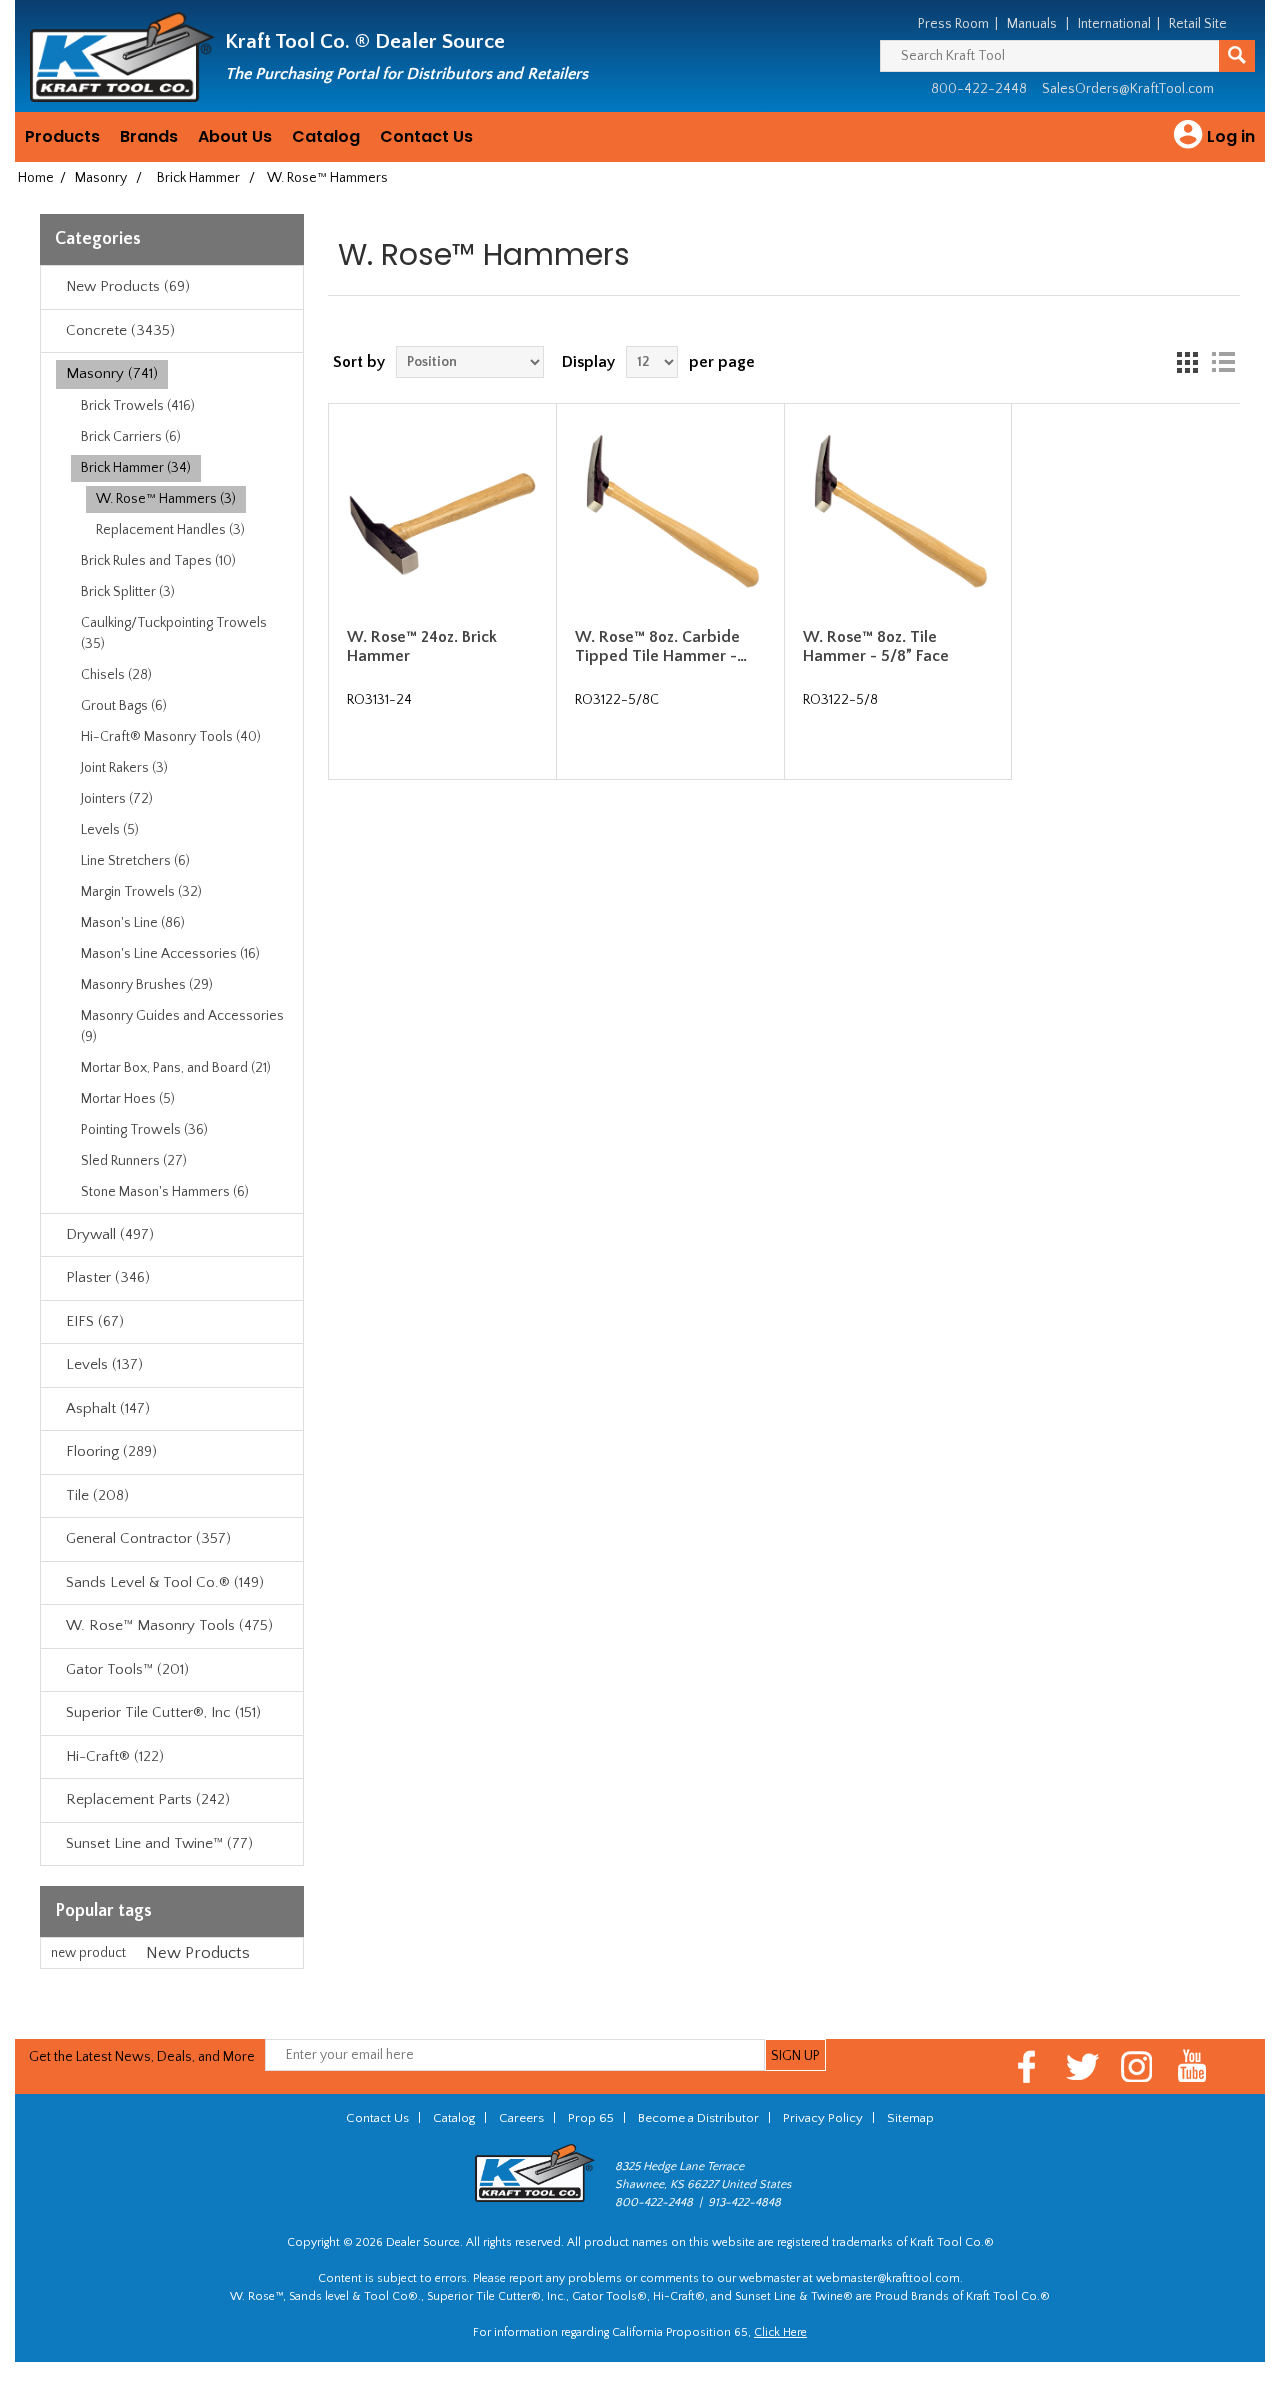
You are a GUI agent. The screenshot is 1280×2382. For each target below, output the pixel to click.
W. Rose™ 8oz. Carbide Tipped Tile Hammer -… (661, 646)
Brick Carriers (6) (131, 437)
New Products (198, 1953)
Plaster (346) (108, 1277)
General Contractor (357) (148, 1538)
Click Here (780, 2332)
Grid (1187, 362)
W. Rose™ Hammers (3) (166, 499)
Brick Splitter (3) (128, 592)
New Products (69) (128, 286)
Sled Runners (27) (134, 1161)
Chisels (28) (116, 675)
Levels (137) (104, 1364)
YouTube (1192, 2066)
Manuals (1032, 24)
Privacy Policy (823, 2118)
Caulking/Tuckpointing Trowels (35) (174, 633)
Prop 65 (591, 2118)
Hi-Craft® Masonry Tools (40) (171, 737)
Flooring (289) (111, 1451)
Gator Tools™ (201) (127, 1669)
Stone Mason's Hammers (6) (165, 1192)
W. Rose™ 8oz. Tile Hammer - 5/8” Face (876, 646)
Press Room (953, 24)
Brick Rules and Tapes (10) (158, 561)
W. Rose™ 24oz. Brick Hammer (422, 646)
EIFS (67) (95, 1321)
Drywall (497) (110, 1234)
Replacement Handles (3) (170, 530)
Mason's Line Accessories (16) (170, 954)
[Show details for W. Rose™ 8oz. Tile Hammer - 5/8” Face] (898, 517)
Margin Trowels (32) (141, 892)
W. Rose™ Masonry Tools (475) (169, 1625)
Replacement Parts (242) (148, 1799)
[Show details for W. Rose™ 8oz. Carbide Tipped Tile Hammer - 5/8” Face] (670, 517)
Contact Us (426, 136)
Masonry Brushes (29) (147, 985)
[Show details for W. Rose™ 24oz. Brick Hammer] (442, 517)
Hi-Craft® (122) (115, 1756)
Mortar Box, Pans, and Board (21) (176, 1068)
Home (36, 178)
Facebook (1027, 2066)
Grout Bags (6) (124, 706)
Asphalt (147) (108, 1408)
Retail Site (1198, 24)
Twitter (1082, 2066)
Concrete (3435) (120, 330)
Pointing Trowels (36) (144, 1130)
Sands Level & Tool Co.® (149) (165, 1582)
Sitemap (910, 2118)
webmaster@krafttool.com (888, 2278)
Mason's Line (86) (133, 923)
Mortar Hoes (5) (128, 1099)
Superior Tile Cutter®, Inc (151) (163, 1712)
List (1223, 362)
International (1114, 24)
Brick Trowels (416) (138, 406)
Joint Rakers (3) (124, 768)
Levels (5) (110, 830)
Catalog (326, 136)
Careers (521, 2118)
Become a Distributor (698, 2118)
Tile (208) (97, 1495)
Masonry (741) (112, 373)
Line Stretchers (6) (135, 861)
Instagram (1137, 2066)
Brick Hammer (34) (136, 468)
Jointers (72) (117, 799)
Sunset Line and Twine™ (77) (159, 1843)
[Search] (1237, 56)
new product (88, 1953)
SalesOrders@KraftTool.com (1128, 89)
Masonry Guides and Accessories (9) (182, 1026)
